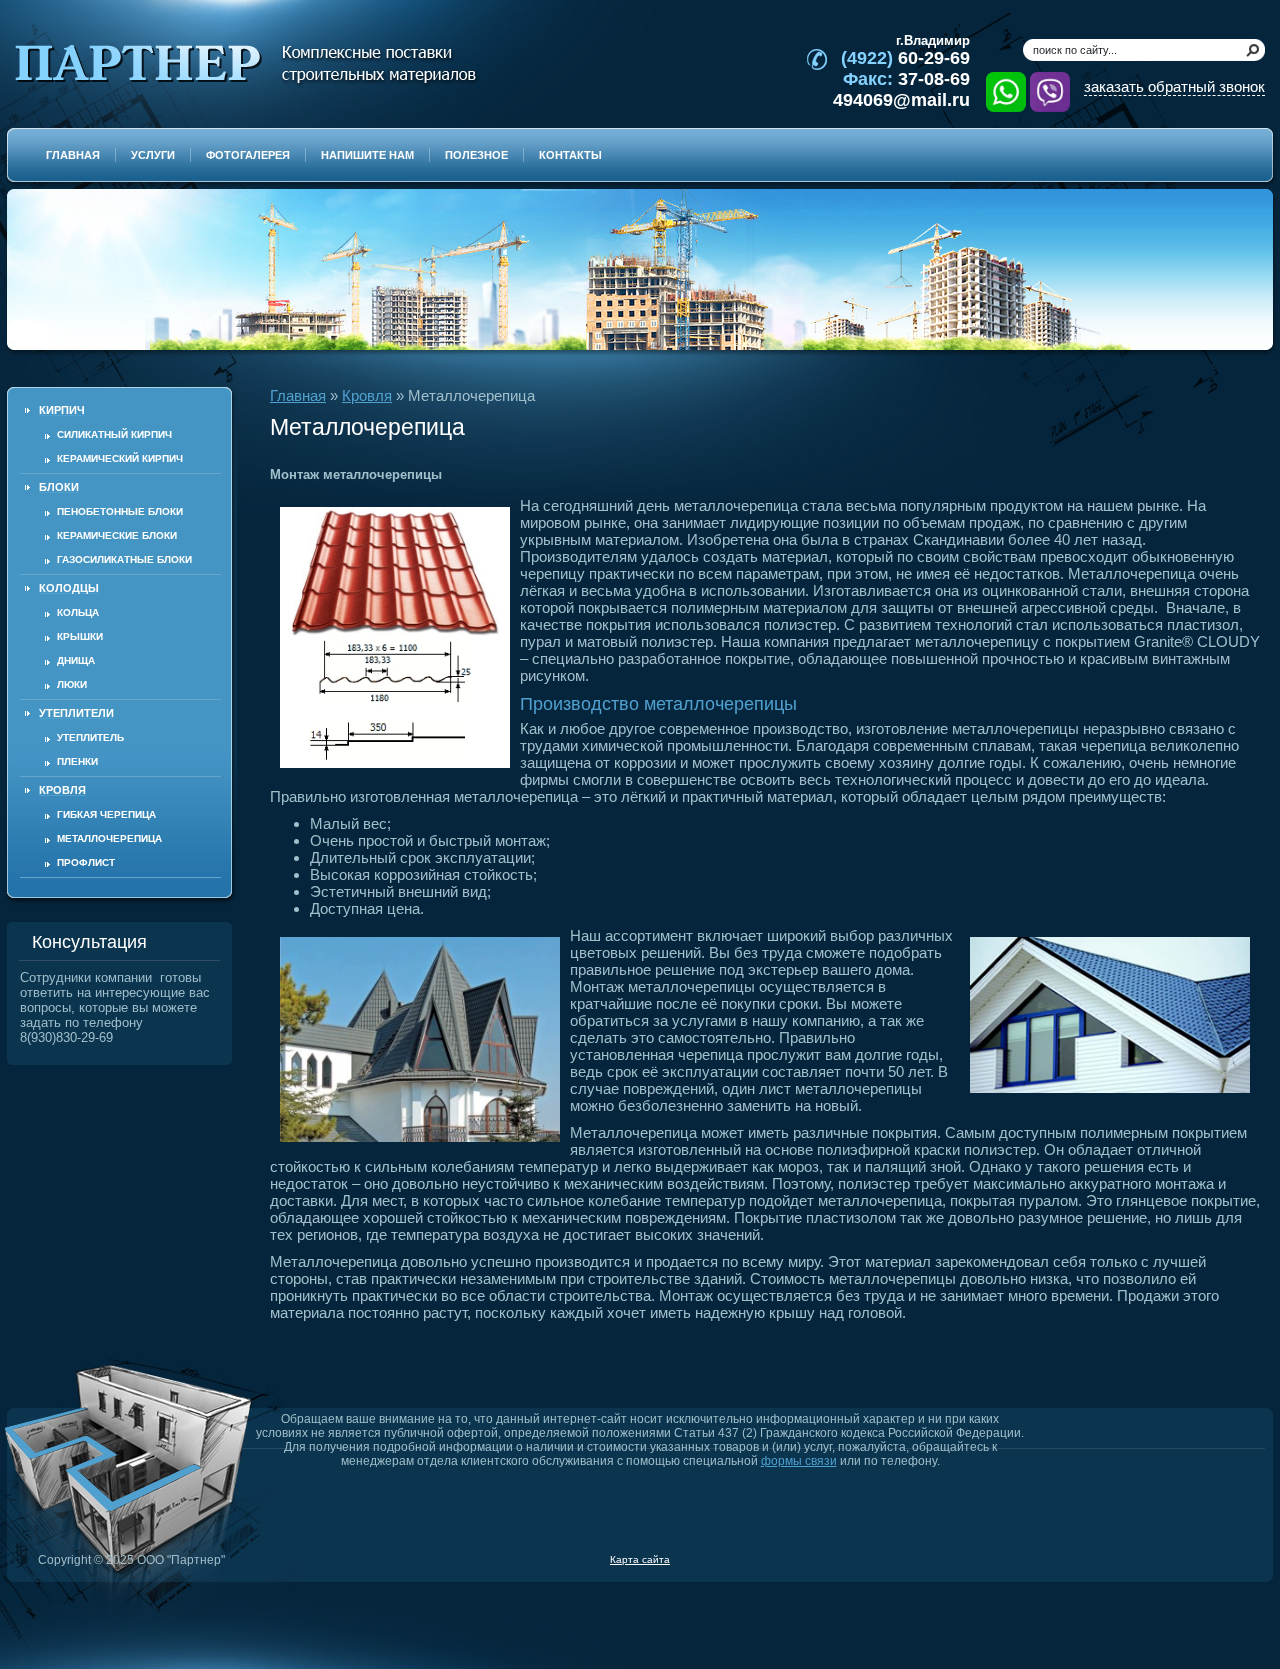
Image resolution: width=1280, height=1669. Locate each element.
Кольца (78, 612)
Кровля (367, 395)
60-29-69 (905, 58)
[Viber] (1050, 92)
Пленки (77, 761)
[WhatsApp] (1006, 92)
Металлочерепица (109, 838)
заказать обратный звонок (1174, 86)
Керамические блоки (117, 535)
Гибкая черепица (106, 814)
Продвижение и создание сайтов (1217, 1559)
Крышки (80, 636)
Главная (298, 395)
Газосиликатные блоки (124, 559)
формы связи (799, 1461)
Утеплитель (90, 737)
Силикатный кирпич (114, 434)
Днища (76, 660)
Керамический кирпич (120, 458)
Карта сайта (640, 1559)
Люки (72, 684)
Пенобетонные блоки (120, 511)
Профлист (86, 862)
